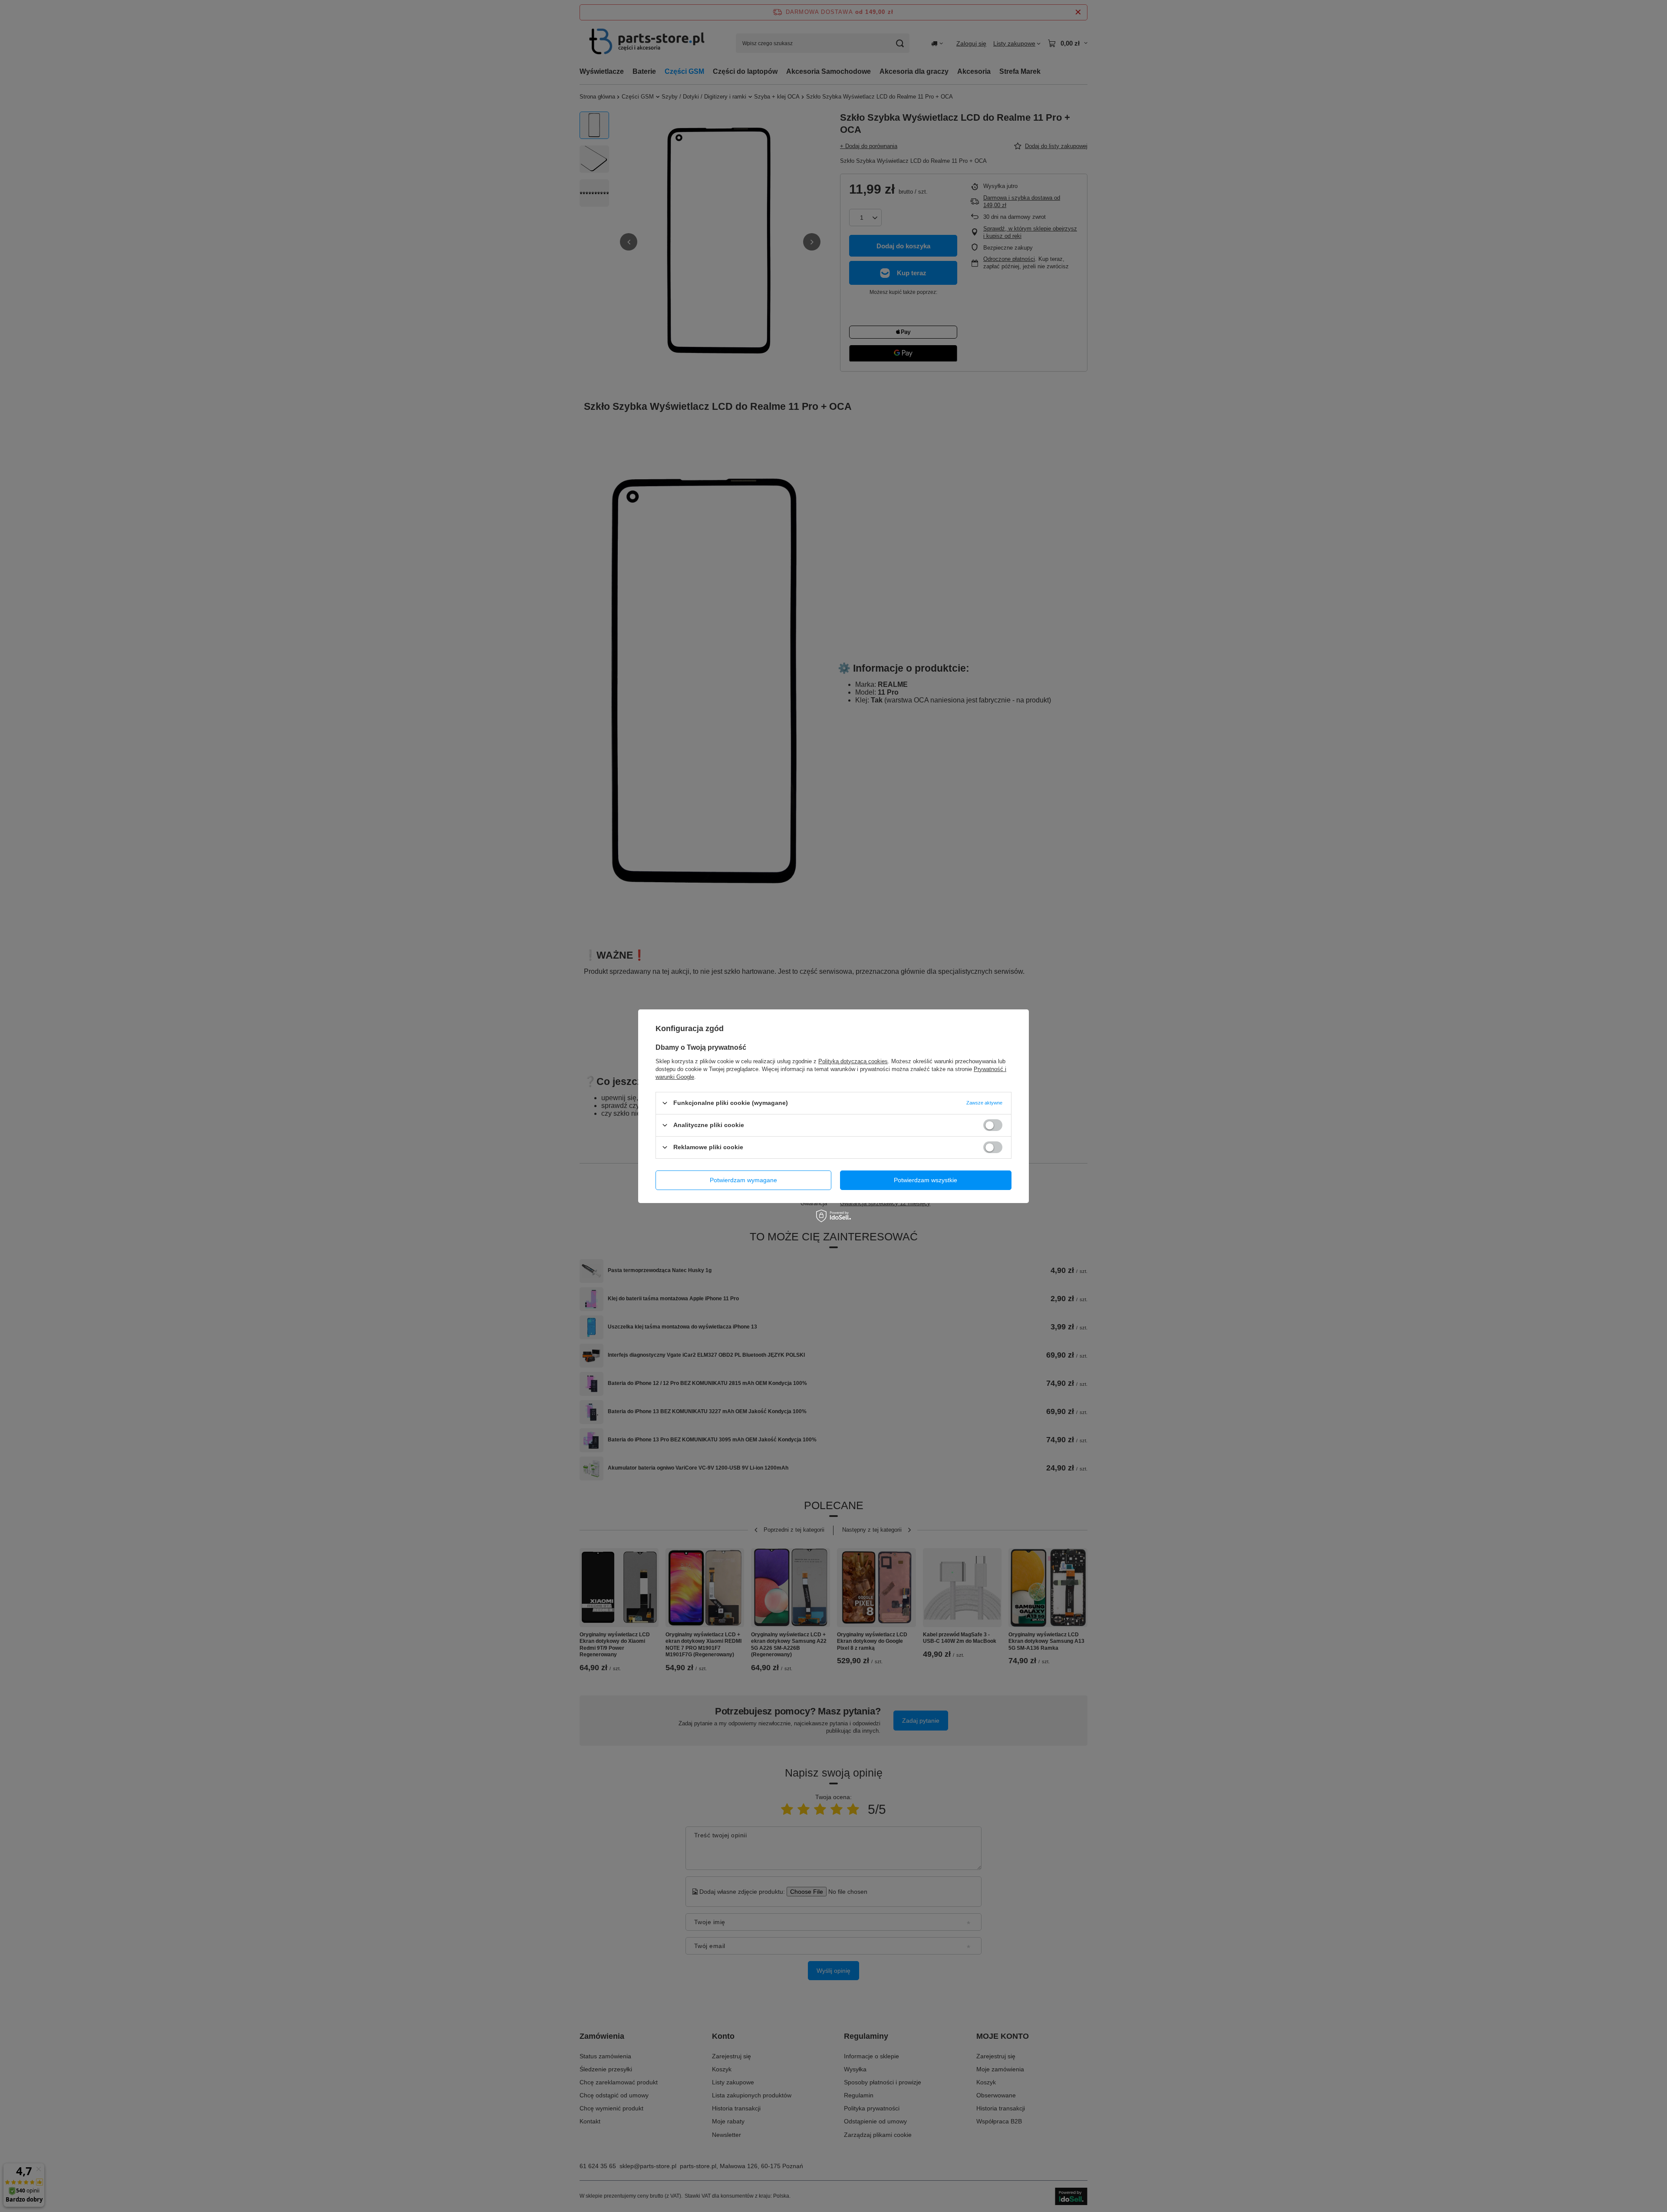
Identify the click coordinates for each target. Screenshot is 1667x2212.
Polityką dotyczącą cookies (853, 1061)
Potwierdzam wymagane (743, 1180)
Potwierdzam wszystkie (926, 1180)
